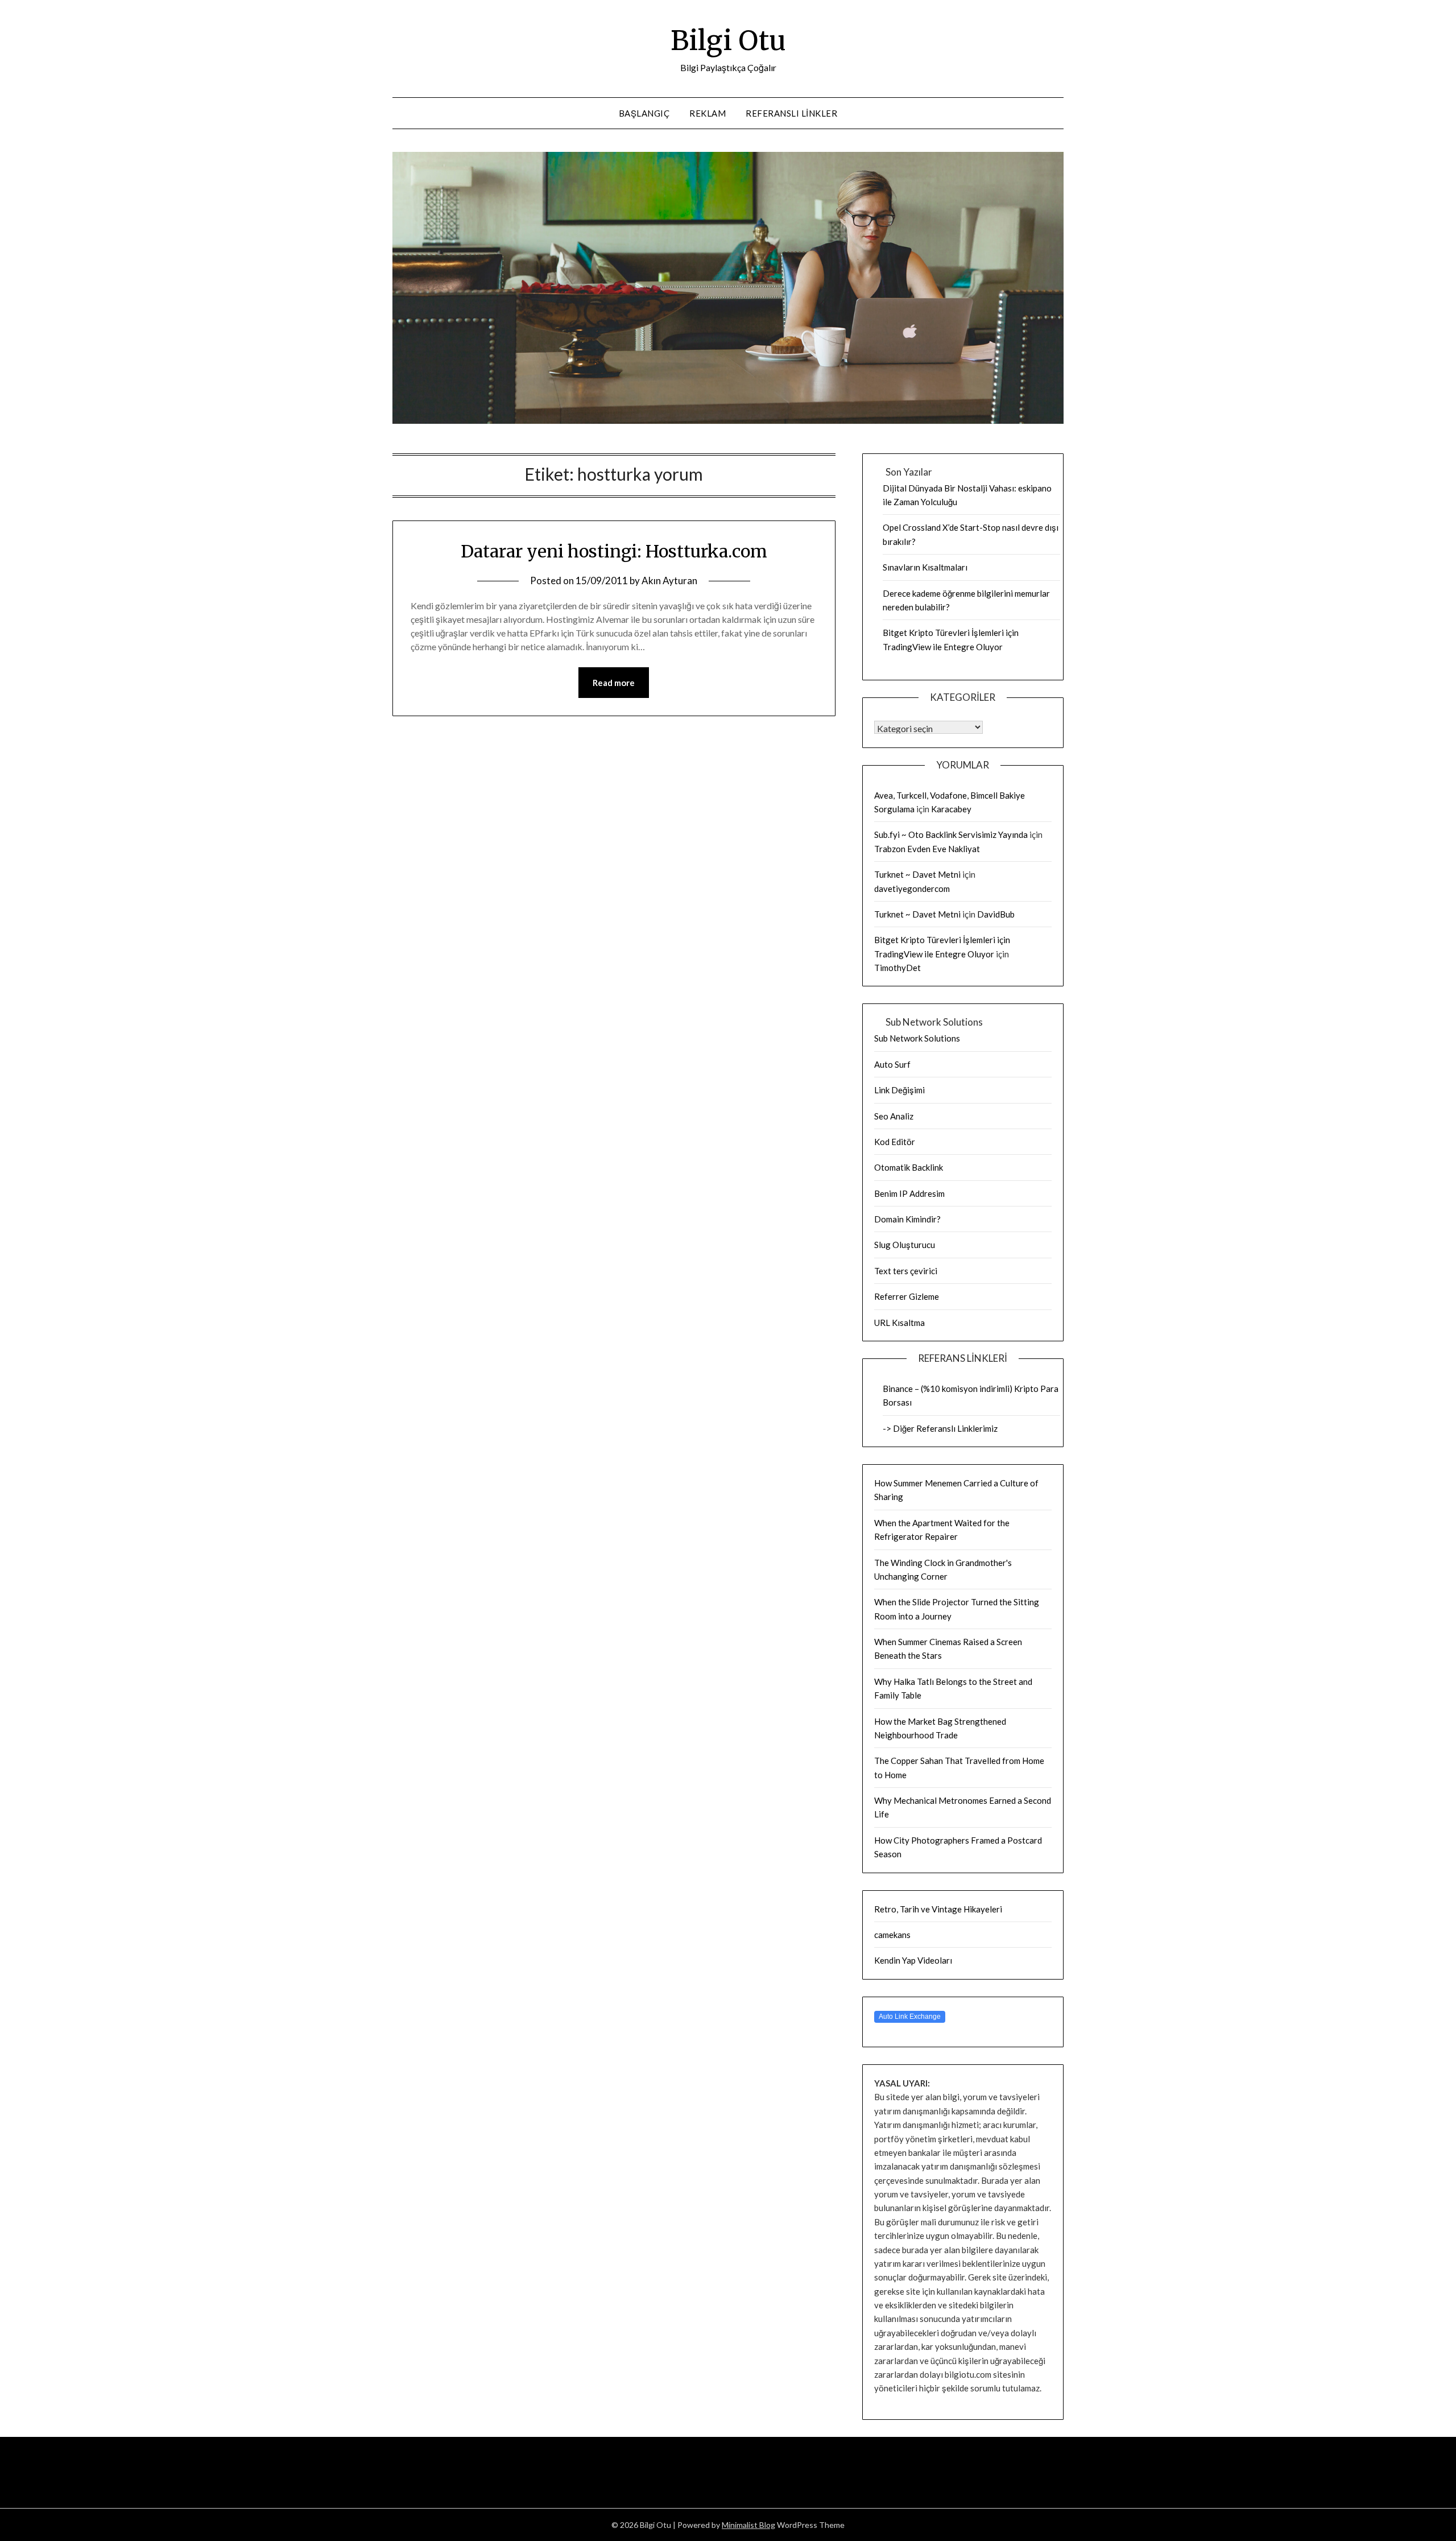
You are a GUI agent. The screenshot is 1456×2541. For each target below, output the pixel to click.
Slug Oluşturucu (905, 1245)
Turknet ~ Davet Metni (917, 874)
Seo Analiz (894, 1116)
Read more (614, 683)
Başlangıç (644, 113)
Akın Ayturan (669, 580)
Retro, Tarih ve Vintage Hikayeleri (938, 1909)
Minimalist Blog (748, 2525)
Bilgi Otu (728, 40)
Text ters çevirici (906, 1271)
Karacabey (951, 809)
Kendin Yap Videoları (913, 1960)
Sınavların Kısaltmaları (925, 567)
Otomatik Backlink (909, 1167)
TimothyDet (897, 968)
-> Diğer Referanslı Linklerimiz (940, 1428)
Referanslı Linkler (791, 113)
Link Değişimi (899, 1090)
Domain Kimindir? (907, 1219)
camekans (892, 1935)
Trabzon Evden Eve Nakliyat (927, 849)
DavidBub (996, 914)
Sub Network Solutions (917, 1038)
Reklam (708, 113)
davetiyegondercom (912, 889)
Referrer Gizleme (907, 1296)
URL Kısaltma (899, 1323)
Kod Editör (895, 1142)
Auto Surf (892, 1064)
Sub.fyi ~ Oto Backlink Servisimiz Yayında (951, 834)
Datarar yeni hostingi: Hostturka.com (614, 551)
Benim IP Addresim (909, 1193)
